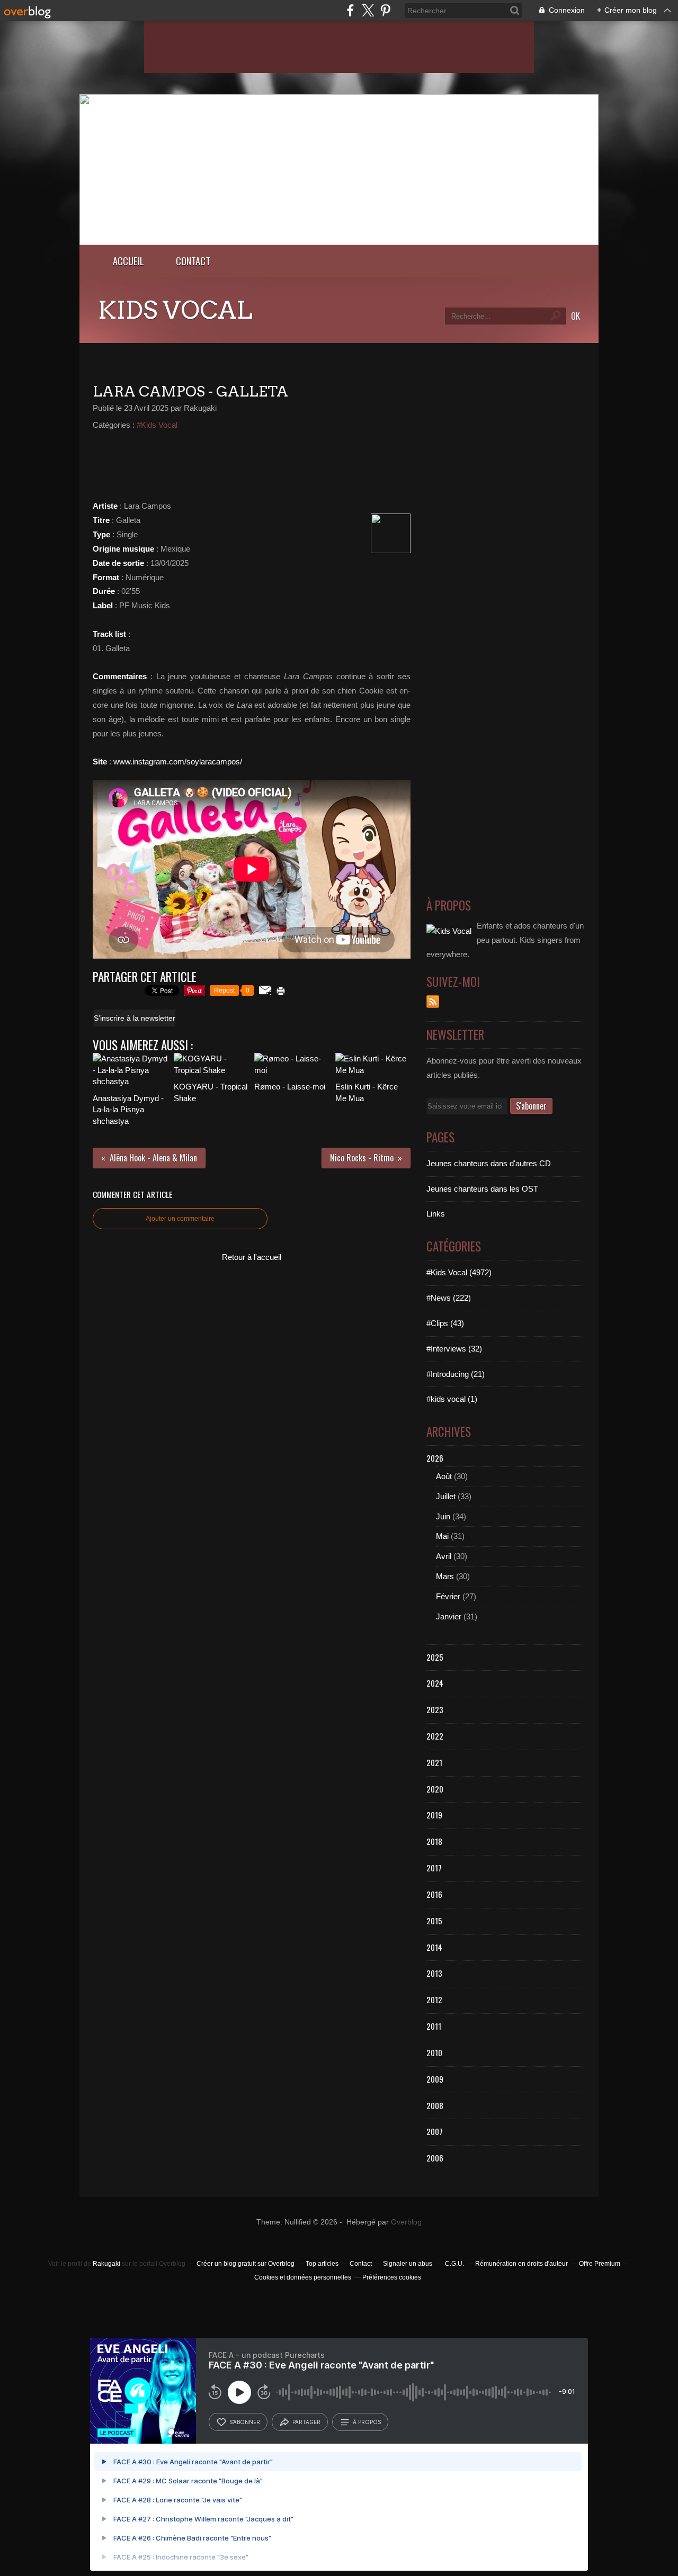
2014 (434, 1947)
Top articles (322, 2264)
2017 (434, 1868)
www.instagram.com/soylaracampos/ (178, 762)
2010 (434, 2052)
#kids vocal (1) (452, 1399)
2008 (435, 2105)
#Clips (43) (445, 1323)
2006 (435, 2158)
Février (448, 1596)
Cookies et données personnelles (303, 2277)
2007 (435, 2131)
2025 (435, 1657)
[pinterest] (385, 10)
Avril (444, 1556)
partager (306, 2422)
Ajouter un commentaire (180, 1219)
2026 (435, 1458)
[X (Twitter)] (368, 10)
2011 (434, 2026)
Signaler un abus (408, 2264)
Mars (445, 1576)
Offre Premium (600, 2264)
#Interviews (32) (454, 1349)
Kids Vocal (175, 310)
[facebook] (350, 10)
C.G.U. (454, 2264)
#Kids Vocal (157, 425)
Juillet (446, 1496)
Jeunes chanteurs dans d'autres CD (489, 1163)
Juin (443, 1516)
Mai (442, 1536)
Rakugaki (106, 2264)
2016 (434, 1894)
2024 (435, 1683)
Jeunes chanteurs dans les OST (482, 1189)
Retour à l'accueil (252, 1257)
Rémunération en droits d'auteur (521, 2264)
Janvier (449, 1616)
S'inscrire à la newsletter (135, 1018)
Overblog (406, 2222)
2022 (435, 1736)
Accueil (128, 261)
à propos (367, 2422)
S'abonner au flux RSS (433, 1002)
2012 (434, 1999)
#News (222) (449, 1298)
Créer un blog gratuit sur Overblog (246, 2264)
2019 (434, 1815)
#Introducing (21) (456, 1374)
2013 (434, 1973)
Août (444, 1476)
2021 (434, 1762)
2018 (434, 1841)
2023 (435, 1709)
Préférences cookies (392, 2277)
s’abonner (245, 2422)
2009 (435, 2079)
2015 (434, 1921)
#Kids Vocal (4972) (459, 1272)
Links (436, 1214)
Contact (193, 261)
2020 (435, 1789)
